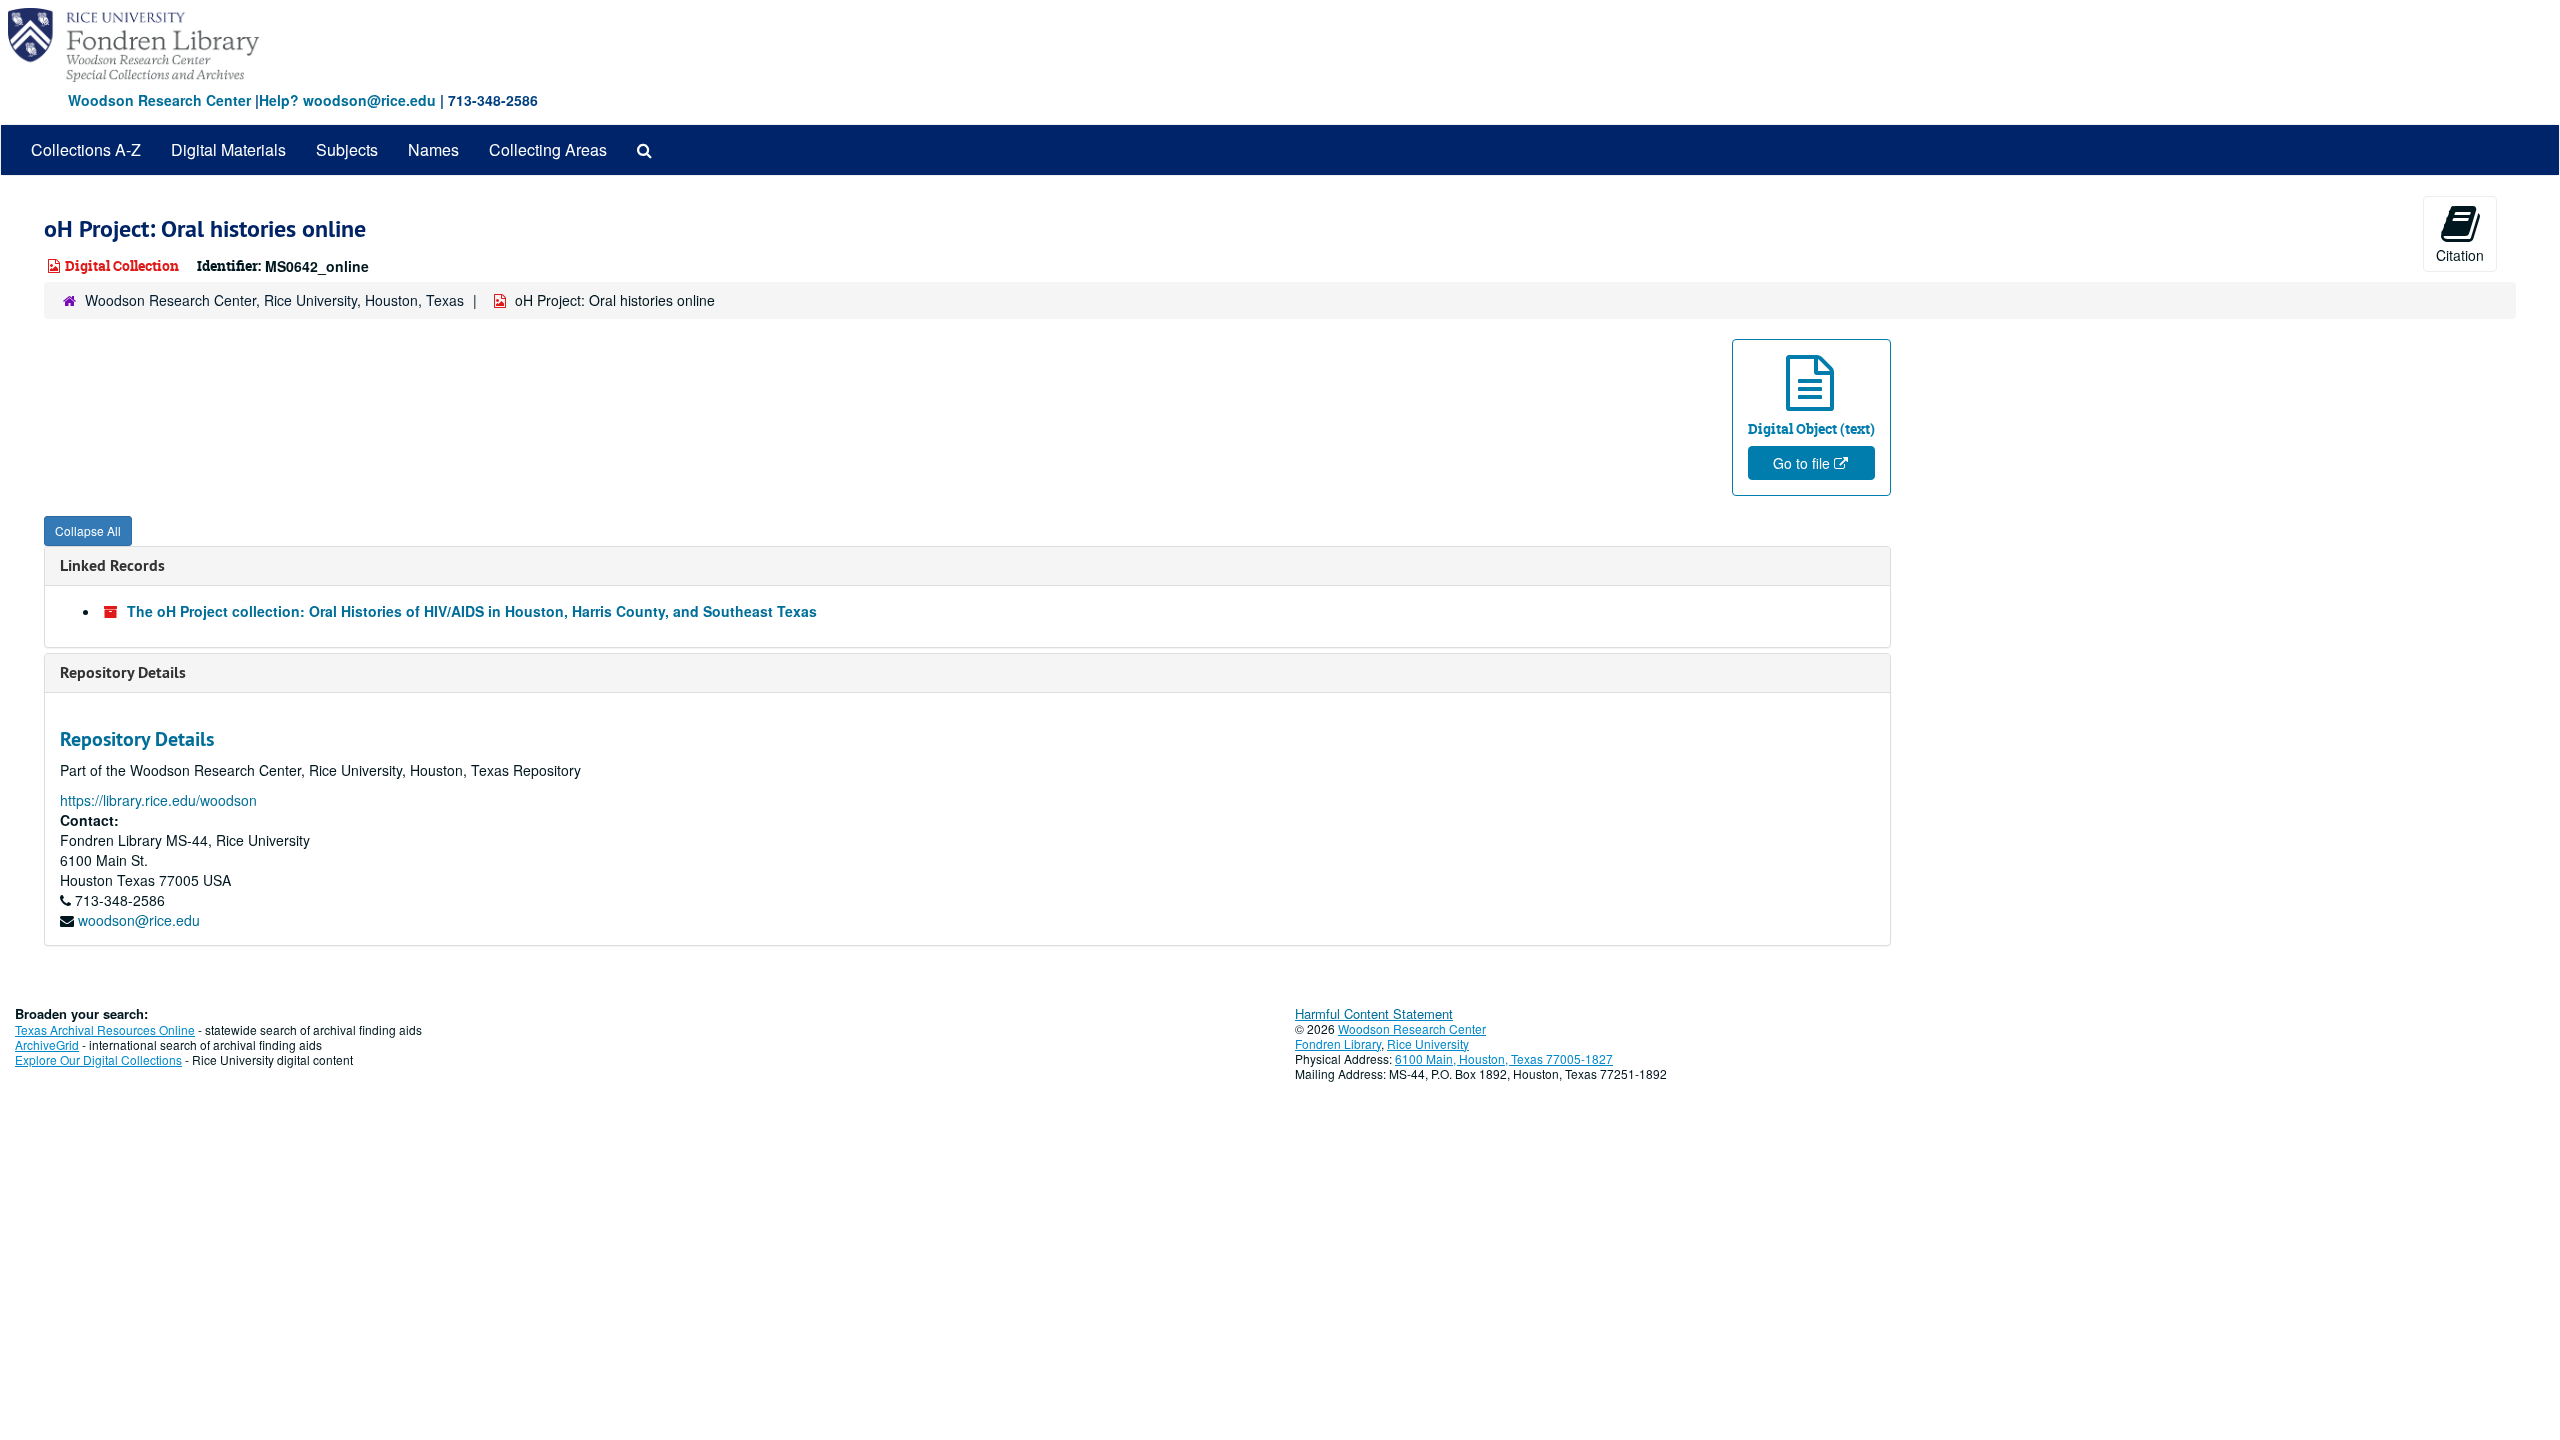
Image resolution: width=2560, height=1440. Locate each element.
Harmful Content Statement (1374, 1013)
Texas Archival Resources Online (105, 1029)
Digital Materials (228, 149)
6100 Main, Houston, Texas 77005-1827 (1504, 1058)
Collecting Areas (548, 149)
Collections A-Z (86, 149)
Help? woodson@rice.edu (347, 100)
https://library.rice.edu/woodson (158, 800)
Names (433, 149)
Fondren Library (1338, 1043)
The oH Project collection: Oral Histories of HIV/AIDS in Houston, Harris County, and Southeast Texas (472, 611)
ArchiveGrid (47, 1044)
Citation (2460, 255)
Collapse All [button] (88, 530)
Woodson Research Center (159, 100)
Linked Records (112, 565)
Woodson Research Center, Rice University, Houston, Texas (274, 300)
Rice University (1428, 1043)
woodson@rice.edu (139, 920)
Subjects (347, 149)
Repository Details (123, 672)
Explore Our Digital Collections (98, 1059)
